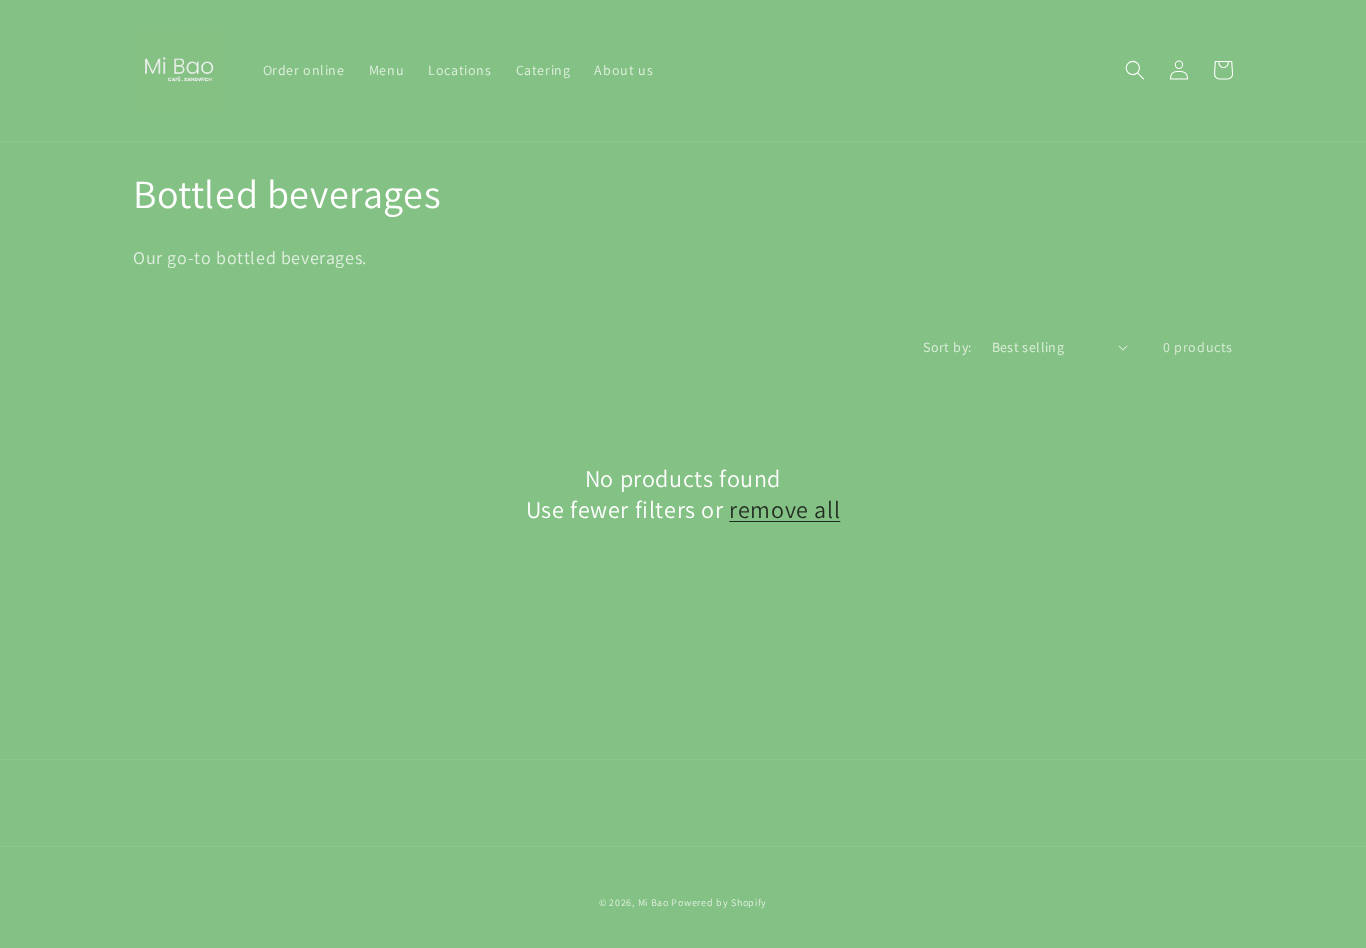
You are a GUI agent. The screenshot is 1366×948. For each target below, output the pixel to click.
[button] (1135, 70)
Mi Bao (653, 902)
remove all (784, 509)
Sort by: (947, 347)
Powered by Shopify (719, 902)
